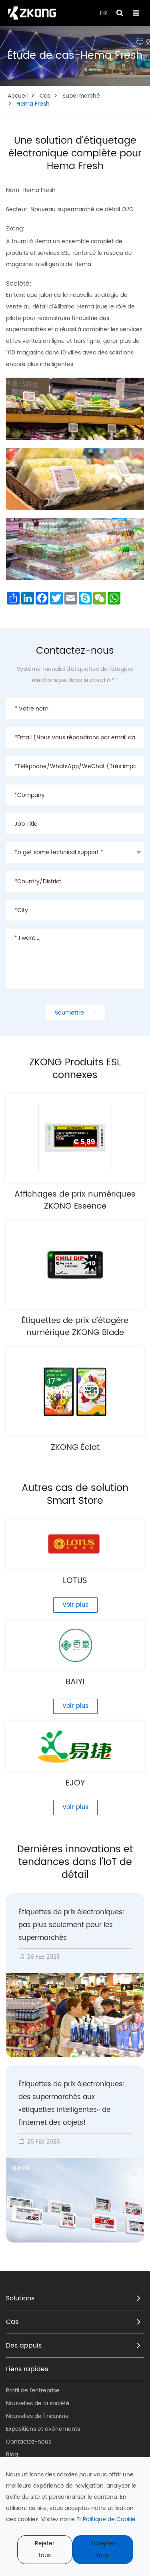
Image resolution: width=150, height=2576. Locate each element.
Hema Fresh (33, 104)
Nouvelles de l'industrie (37, 2416)
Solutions (20, 2298)
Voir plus (75, 1605)
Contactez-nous (29, 2442)
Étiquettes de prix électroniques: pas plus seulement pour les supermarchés (71, 1925)
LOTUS (75, 1581)
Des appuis (24, 2346)
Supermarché (81, 96)
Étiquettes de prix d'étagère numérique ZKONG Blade (75, 1327)
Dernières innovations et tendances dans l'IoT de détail (75, 1862)
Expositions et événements (43, 2429)
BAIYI (75, 1682)
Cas (45, 96)
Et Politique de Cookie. (107, 2519)
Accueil (18, 96)
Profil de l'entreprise (33, 2391)
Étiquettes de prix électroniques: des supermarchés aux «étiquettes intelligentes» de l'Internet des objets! (71, 2104)
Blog (12, 2455)
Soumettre (75, 1012)
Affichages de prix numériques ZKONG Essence (75, 1201)
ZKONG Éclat (75, 1448)
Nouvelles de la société (38, 2403)
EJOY (75, 1783)
